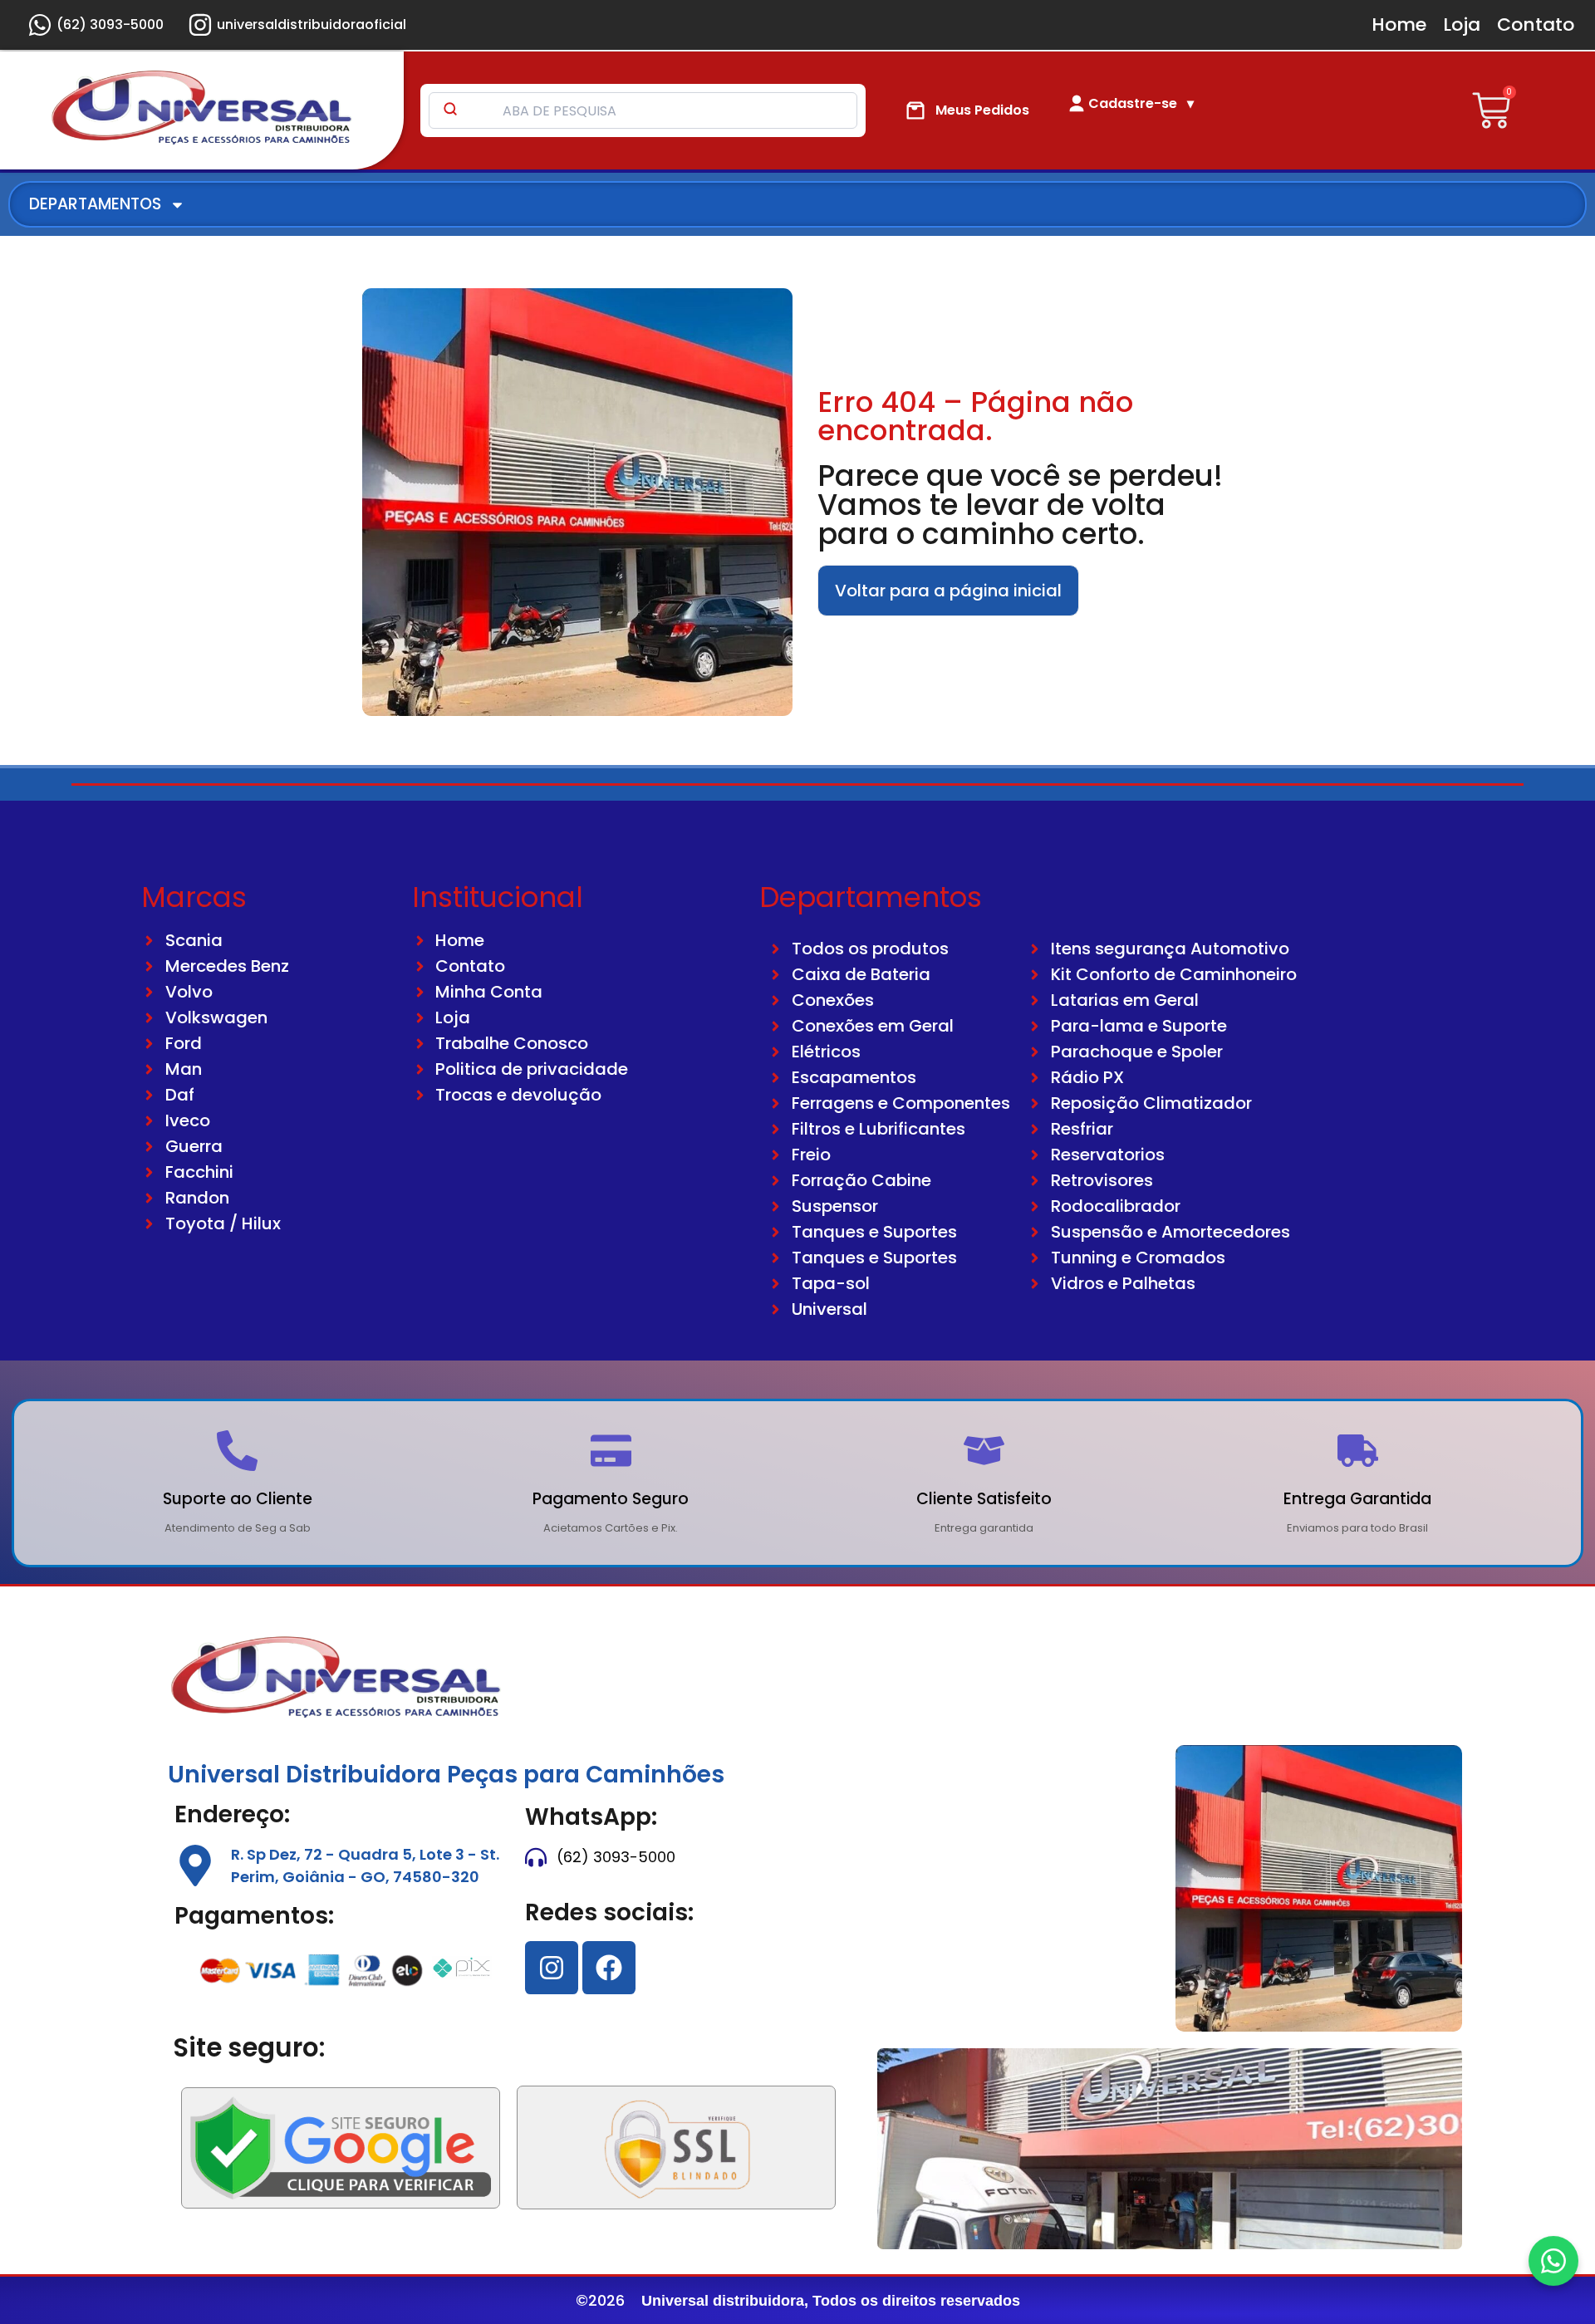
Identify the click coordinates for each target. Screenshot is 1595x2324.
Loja (1462, 25)
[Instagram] (552, 1968)
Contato (1536, 25)
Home (1399, 25)
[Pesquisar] (450, 110)
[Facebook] (609, 1968)
